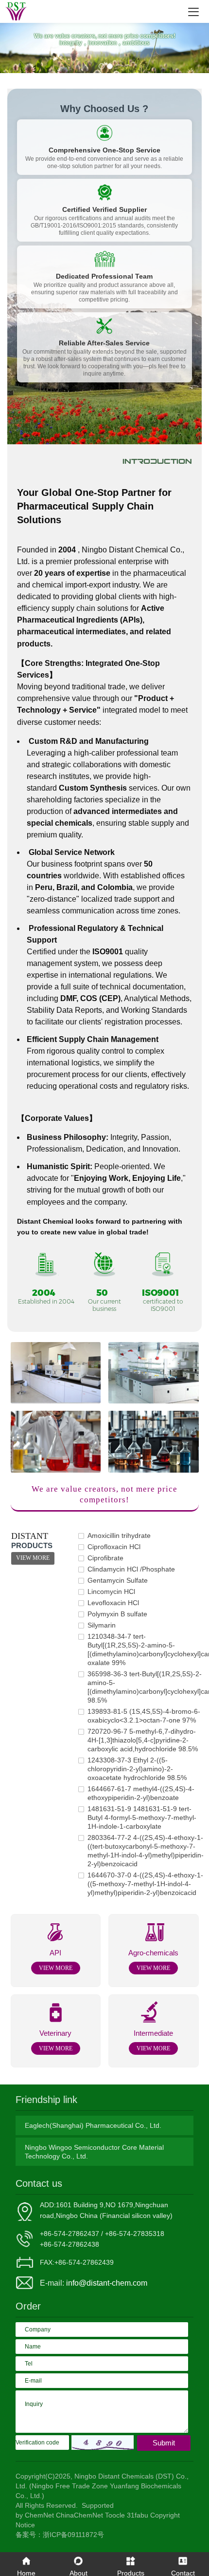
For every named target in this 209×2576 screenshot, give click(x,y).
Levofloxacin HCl (113, 1603)
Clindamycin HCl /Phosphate (131, 1569)
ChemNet (39, 2515)
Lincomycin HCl (111, 1591)
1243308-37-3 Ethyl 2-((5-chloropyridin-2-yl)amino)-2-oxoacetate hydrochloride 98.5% (137, 1769)
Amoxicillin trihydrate (119, 1535)
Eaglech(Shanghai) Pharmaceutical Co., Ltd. (93, 2125)
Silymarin (102, 1625)
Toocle (115, 2515)
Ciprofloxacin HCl (114, 1547)
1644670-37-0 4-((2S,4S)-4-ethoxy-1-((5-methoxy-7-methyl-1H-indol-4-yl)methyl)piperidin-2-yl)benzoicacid (145, 1884)
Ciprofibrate (105, 1558)
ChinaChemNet (79, 2515)
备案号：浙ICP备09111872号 (60, 2535)
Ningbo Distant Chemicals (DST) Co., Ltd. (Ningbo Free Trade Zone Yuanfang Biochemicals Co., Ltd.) (102, 2486)
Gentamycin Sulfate (118, 1580)
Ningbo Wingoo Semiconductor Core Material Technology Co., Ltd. (94, 2152)
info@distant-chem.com (107, 2283)
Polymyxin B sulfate (117, 1614)
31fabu (138, 2515)
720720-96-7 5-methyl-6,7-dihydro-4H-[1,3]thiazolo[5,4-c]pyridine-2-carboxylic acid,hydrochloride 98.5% (143, 1740)
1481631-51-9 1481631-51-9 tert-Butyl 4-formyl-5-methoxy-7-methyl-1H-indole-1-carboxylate (142, 1818)
